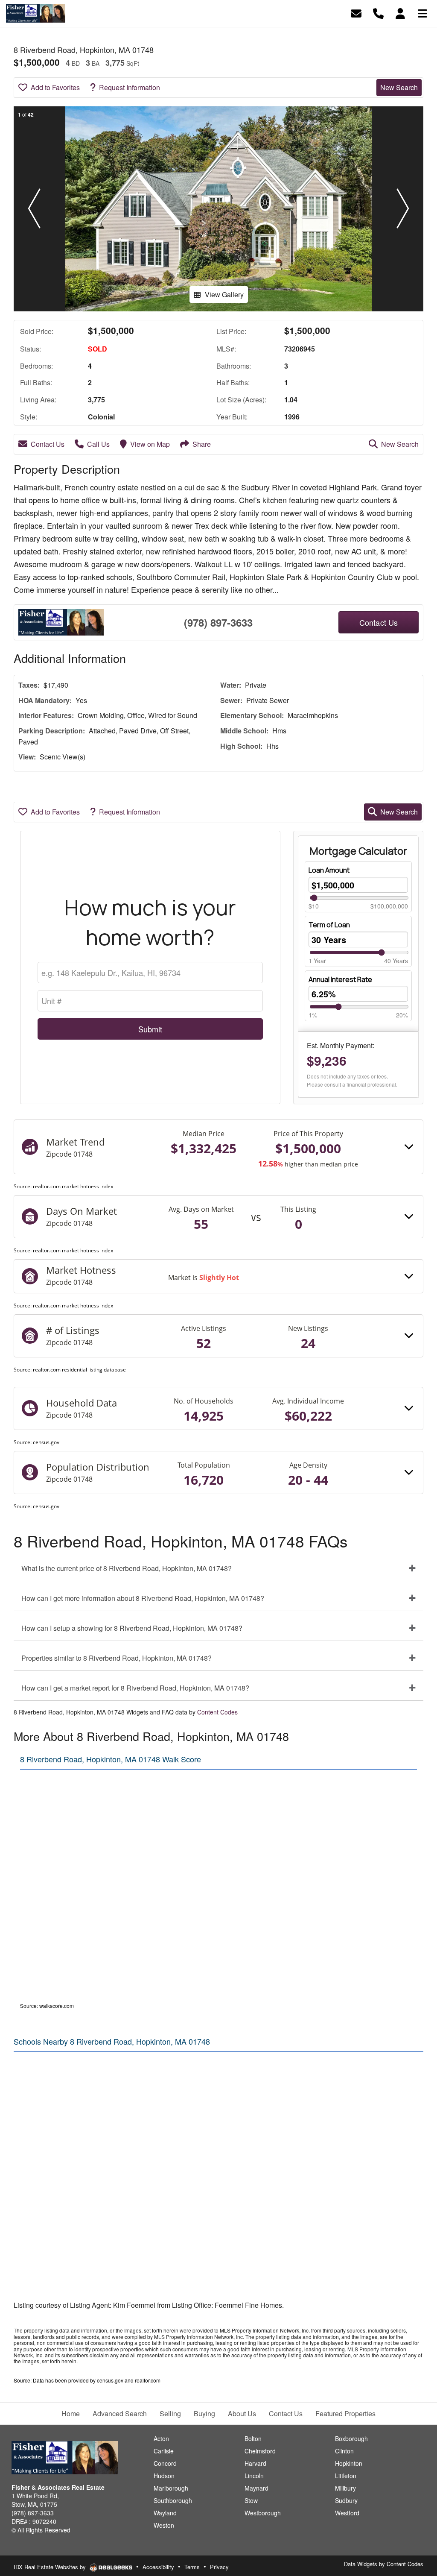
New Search (399, 87)
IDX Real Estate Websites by (51, 2567)
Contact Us (48, 444)
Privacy (219, 2567)
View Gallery (224, 295)
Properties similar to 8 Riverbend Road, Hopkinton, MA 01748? (117, 1658)
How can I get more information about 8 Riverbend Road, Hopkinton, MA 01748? (143, 1598)
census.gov (46, 1442)
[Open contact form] (356, 13)
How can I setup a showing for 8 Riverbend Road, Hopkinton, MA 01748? (132, 1628)
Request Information (130, 87)
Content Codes (217, 1712)
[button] (34, 209)
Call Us (98, 444)
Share (202, 444)
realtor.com (148, 2380)
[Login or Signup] (400, 13)
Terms (192, 2567)
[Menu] (422, 13)
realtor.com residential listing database (79, 1370)
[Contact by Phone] (378, 13)
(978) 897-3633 (218, 622)
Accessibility (158, 2567)
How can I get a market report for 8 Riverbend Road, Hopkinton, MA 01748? (135, 1688)
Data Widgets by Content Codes (384, 2564)
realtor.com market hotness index (73, 1186)
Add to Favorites (55, 87)
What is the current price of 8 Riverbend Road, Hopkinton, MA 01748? (127, 1568)
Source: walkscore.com (47, 2006)
